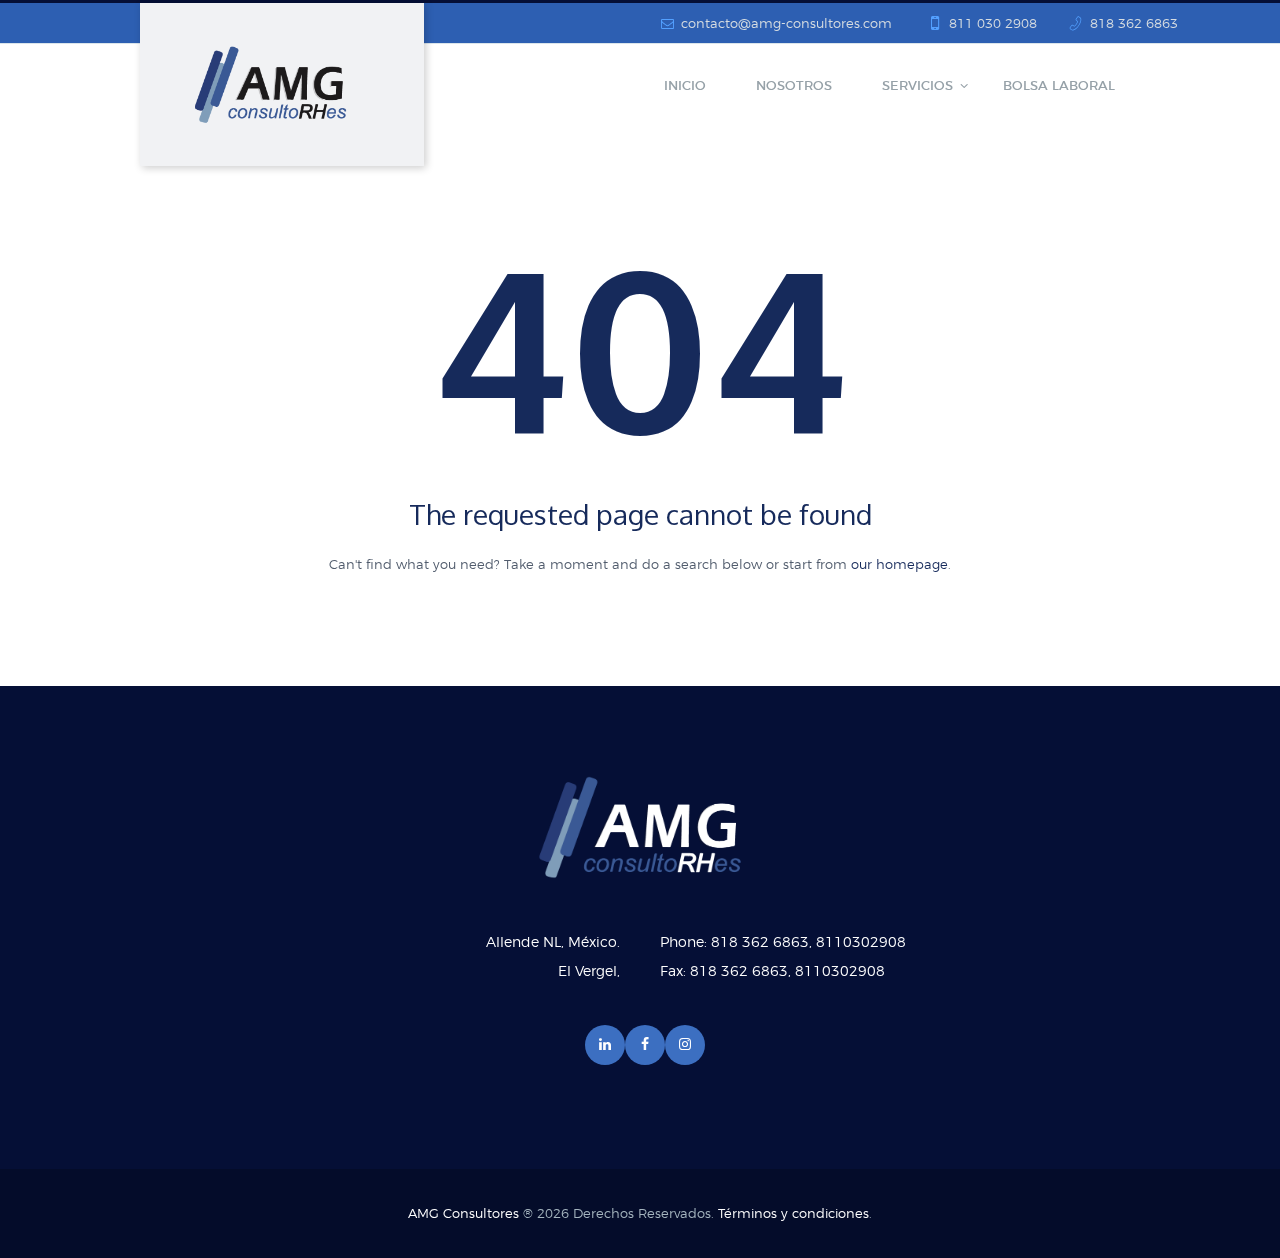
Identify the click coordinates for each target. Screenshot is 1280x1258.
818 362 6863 (1134, 24)
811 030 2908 (993, 24)
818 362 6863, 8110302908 (808, 943)
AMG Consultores (463, 1214)
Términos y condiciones (793, 1214)
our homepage (899, 565)
